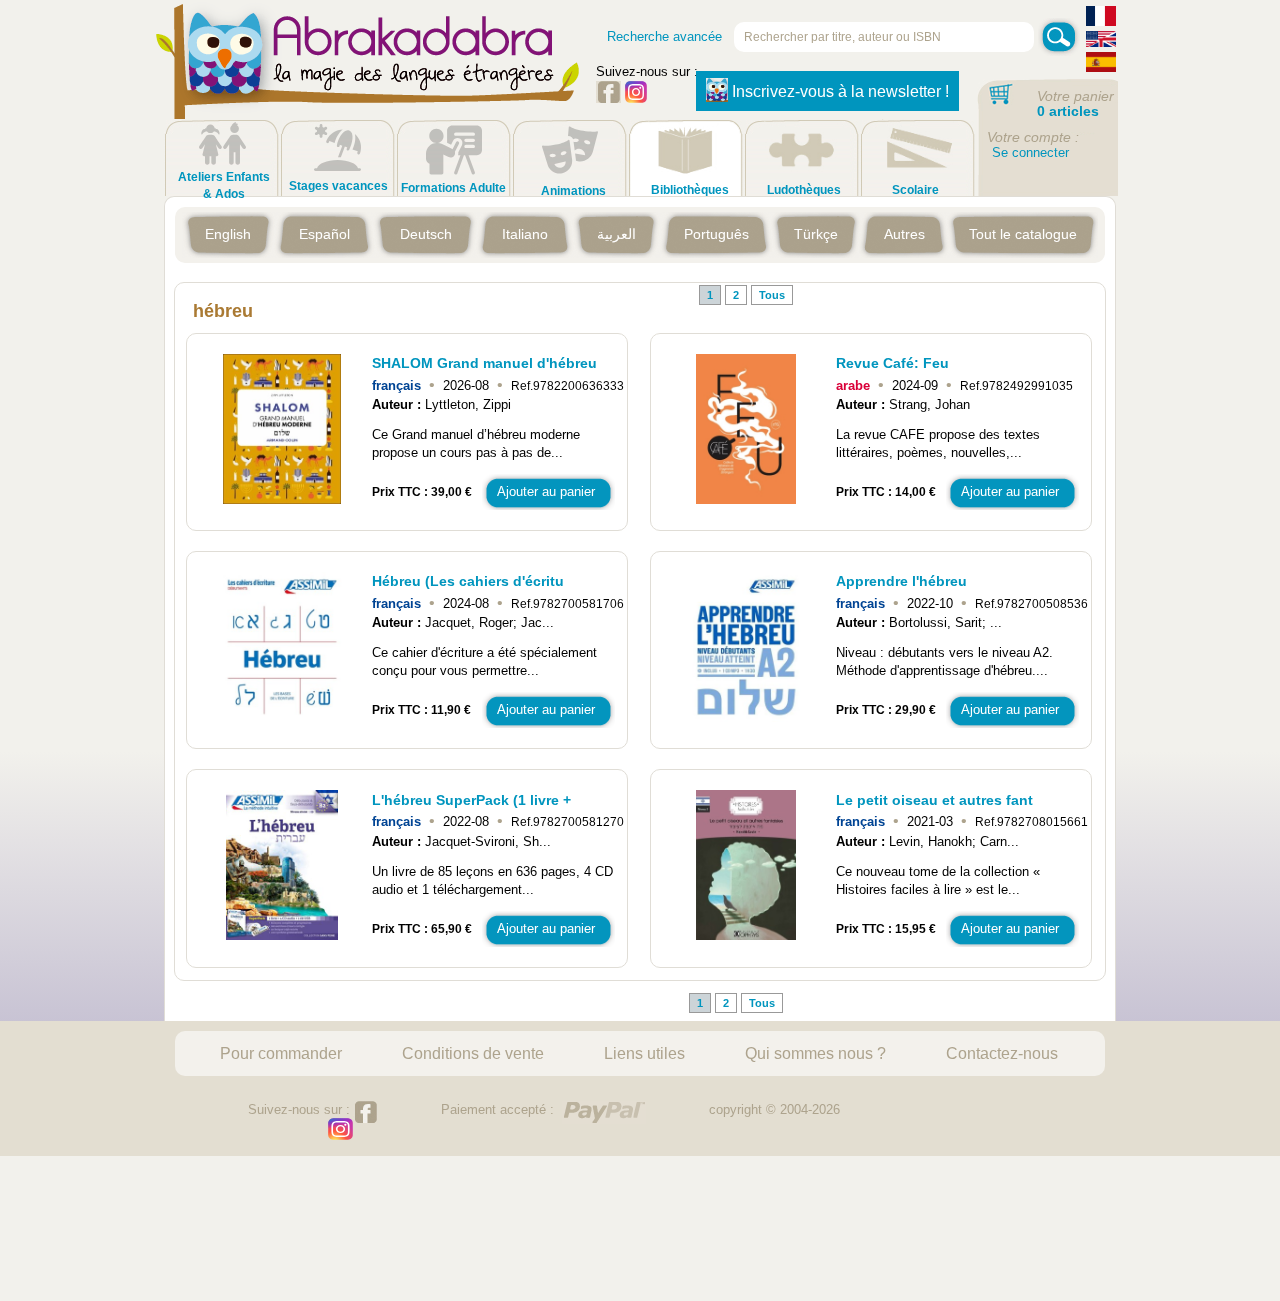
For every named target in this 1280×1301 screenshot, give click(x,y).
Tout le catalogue (1023, 234)
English (228, 234)
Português (716, 234)
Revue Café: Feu (892, 363)
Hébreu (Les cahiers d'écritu (468, 581)
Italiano (525, 234)
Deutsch (426, 234)
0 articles (1068, 111)
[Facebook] (608, 98)
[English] (1101, 41)
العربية (616, 234)
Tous (772, 295)
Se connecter (1030, 152)
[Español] (1101, 64)
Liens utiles (644, 1053)
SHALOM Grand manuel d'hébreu (484, 363)
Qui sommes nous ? (815, 1053)
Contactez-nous (1002, 1053)
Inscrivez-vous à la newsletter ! (840, 91)
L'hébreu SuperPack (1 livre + (471, 800)
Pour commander (281, 1053)
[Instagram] (636, 98)
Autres (904, 234)
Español (324, 234)
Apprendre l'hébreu (901, 581)
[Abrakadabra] (368, 80)
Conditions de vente (473, 1053)
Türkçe (816, 234)
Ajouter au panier (546, 491)
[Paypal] (604, 1112)
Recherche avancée (664, 36)
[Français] (1101, 18)
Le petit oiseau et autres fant (934, 800)
